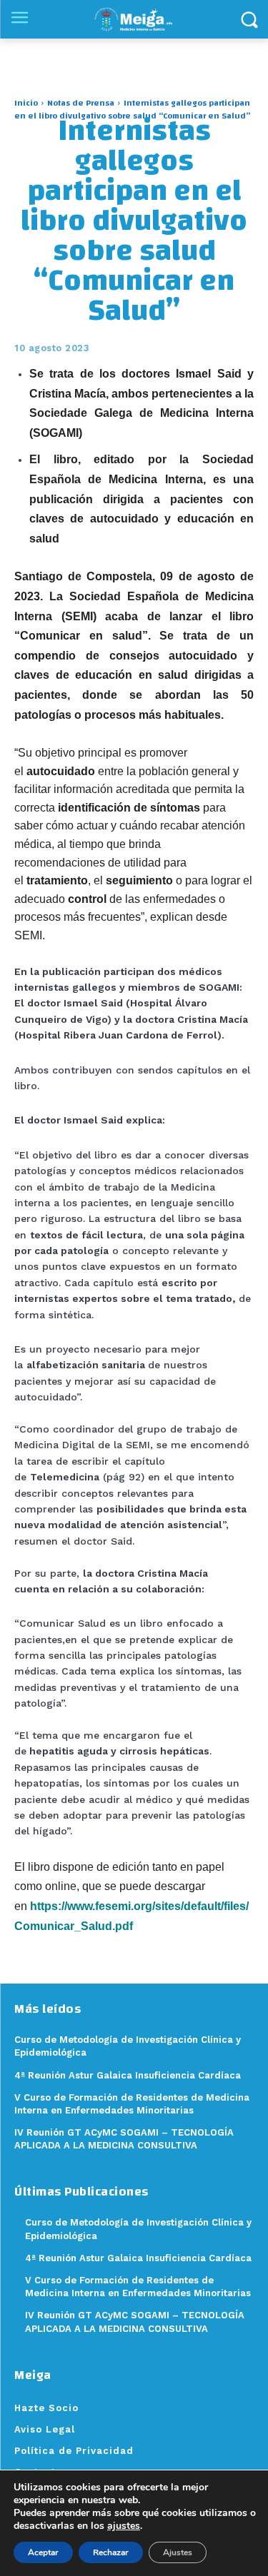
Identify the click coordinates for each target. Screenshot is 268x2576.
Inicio (26, 103)
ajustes (124, 2526)
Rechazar (111, 2552)
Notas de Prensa (81, 103)
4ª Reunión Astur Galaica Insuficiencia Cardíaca (138, 2258)
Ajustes (178, 2552)
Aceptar (43, 2552)
